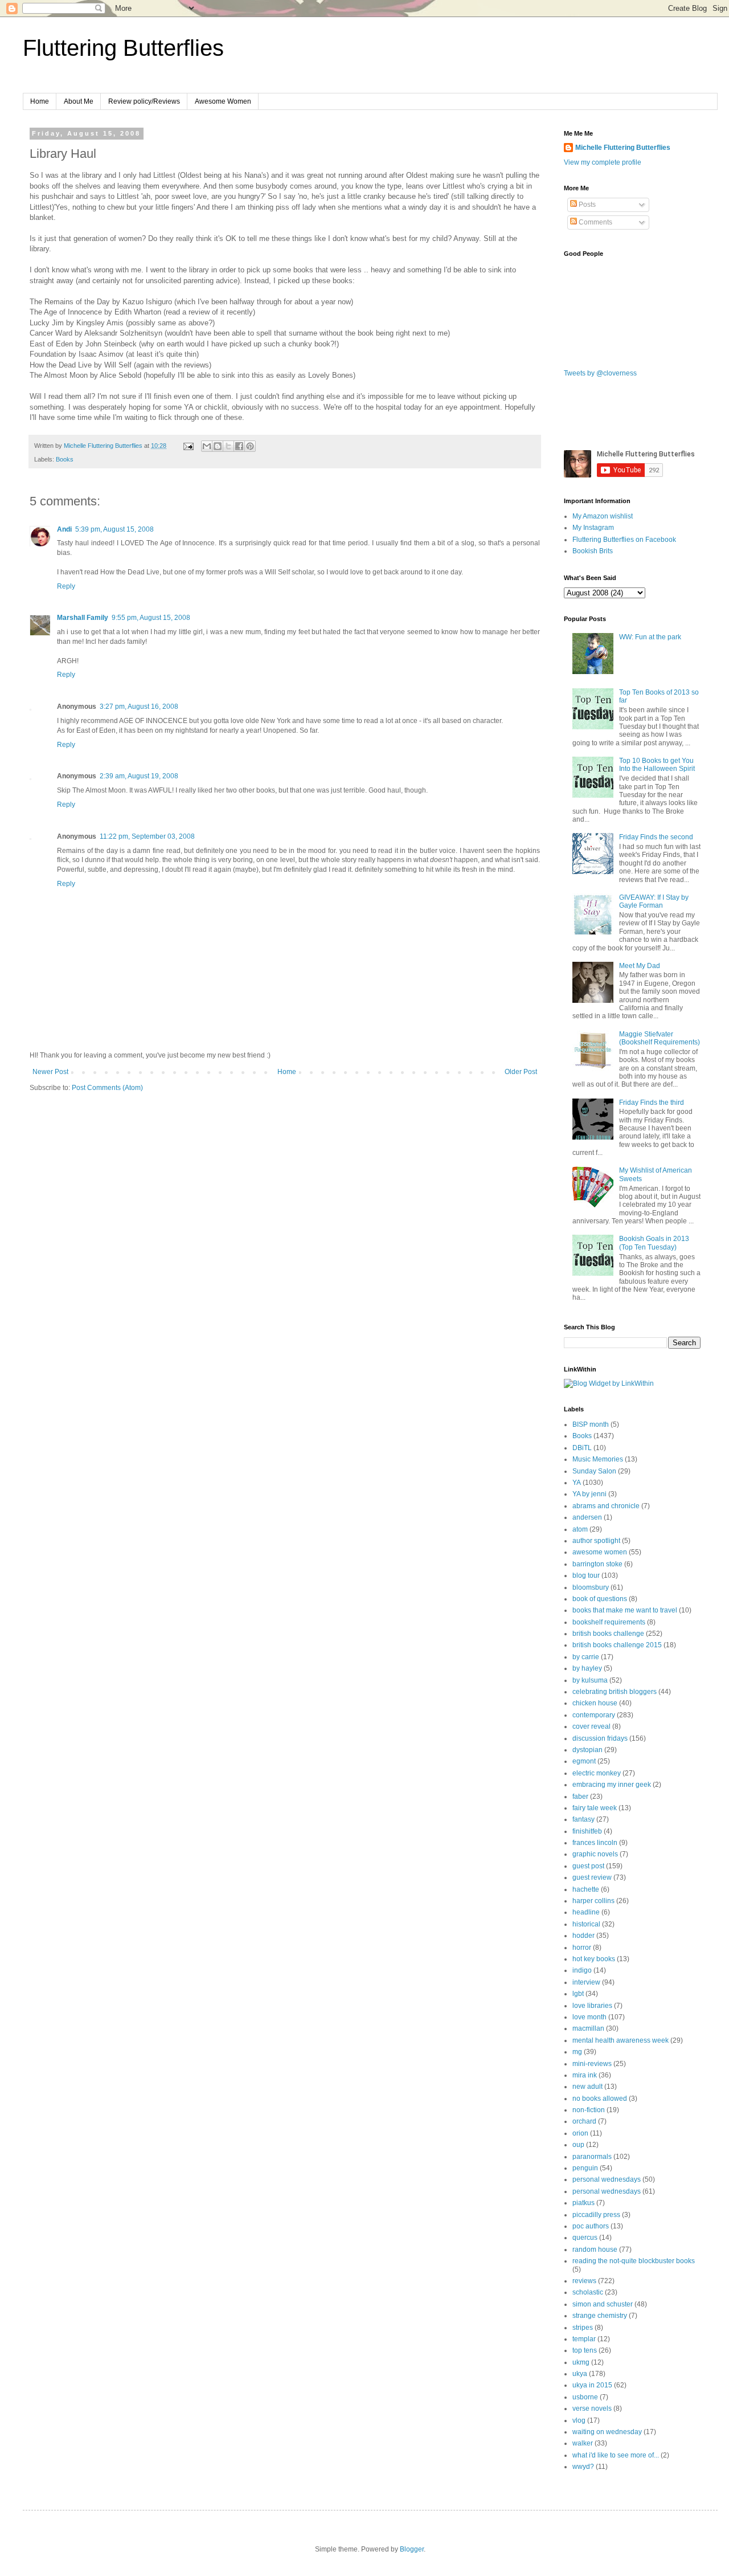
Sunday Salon (594, 1471)
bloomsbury (591, 1587)
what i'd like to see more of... (616, 2455)
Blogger (412, 2549)
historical (586, 1924)
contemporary (594, 1715)
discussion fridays (600, 1738)
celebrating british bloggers (615, 1692)
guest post (588, 1866)
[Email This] (207, 446)
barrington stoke (597, 1564)
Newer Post (50, 1072)
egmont (584, 1761)
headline (586, 1912)
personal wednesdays (607, 2179)
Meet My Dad (640, 966)
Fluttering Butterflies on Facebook (624, 540)
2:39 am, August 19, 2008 (139, 776)
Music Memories (598, 1459)
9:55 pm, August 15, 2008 (151, 618)
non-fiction (589, 2110)
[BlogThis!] (218, 446)
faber (580, 1797)
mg (577, 2052)
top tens (585, 2350)
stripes (583, 2328)
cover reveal (591, 1726)
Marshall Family (83, 618)
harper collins (593, 1901)
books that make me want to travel (625, 1610)
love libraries (592, 2006)
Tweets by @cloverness (600, 373)
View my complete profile (603, 162)
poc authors (591, 2226)
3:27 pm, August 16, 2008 (139, 707)
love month (589, 2017)
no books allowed (600, 2099)
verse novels (592, 2408)
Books (65, 459)
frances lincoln (595, 1843)
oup (578, 2145)
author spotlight (596, 1541)
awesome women (600, 1552)
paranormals (592, 2157)
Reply (66, 586)
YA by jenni (589, 1494)
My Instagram (593, 528)
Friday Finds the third (652, 1103)
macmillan (588, 2028)
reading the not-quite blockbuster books (634, 2261)
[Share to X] (228, 446)
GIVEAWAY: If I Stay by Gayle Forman (654, 901)
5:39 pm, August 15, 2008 (114, 529)
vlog (579, 2420)
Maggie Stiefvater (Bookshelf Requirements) (660, 1038)
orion (580, 2133)
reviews (584, 2281)
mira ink (585, 2075)
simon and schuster (603, 2304)
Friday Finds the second (656, 837)
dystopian (587, 1750)
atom (580, 1529)
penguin (585, 2168)
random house (595, 2250)
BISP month (591, 1424)
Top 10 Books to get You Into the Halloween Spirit (657, 765)
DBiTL (582, 1448)
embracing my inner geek (612, 1785)
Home (40, 101)
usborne (585, 2397)
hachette (586, 1889)
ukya (580, 2374)
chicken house (595, 1703)
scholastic (588, 2292)
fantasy (583, 1819)
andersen (587, 1517)
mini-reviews (592, 2064)
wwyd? (583, 2467)
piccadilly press (596, 2215)
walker (583, 2443)
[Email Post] (188, 446)
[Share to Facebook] (239, 446)
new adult (587, 2087)
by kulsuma (590, 1680)
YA (577, 1483)
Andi (64, 529)
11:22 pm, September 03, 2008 (147, 836)
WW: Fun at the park (650, 637)
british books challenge (608, 1634)
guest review (592, 1877)
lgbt (578, 1994)
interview (586, 1982)
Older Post (521, 1072)
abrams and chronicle (606, 1506)
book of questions (600, 1599)
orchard (584, 2121)
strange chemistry (600, 2316)
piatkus (583, 2203)
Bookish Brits (593, 551)
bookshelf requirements (609, 1622)
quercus (585, 2238)
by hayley (587, 1668)
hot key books (594, 1959)
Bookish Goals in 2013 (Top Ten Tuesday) (654, 1243)
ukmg (581, 2362)
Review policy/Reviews (144, 101)
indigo (582, 1970)
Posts (586, 205)
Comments (595, 222)
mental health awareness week (621, 2040)
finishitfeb (587, 1831)
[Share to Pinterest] (250, 446)
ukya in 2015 (592, 2385)
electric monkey (597, 1773)
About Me (79, 101)
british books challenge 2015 (617, 1645)
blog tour (586, 1575)
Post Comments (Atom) (107, 1088)
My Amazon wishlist (603, 516)
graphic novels (595, 1854)
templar (584, 2339)
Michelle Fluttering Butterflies (623, 148)
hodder (583, 1936)
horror (582, 1948)
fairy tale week (595, 1808)
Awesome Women (223, 101)
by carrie (586, 1657)
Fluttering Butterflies (123, 48)
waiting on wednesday (607, 2432)
